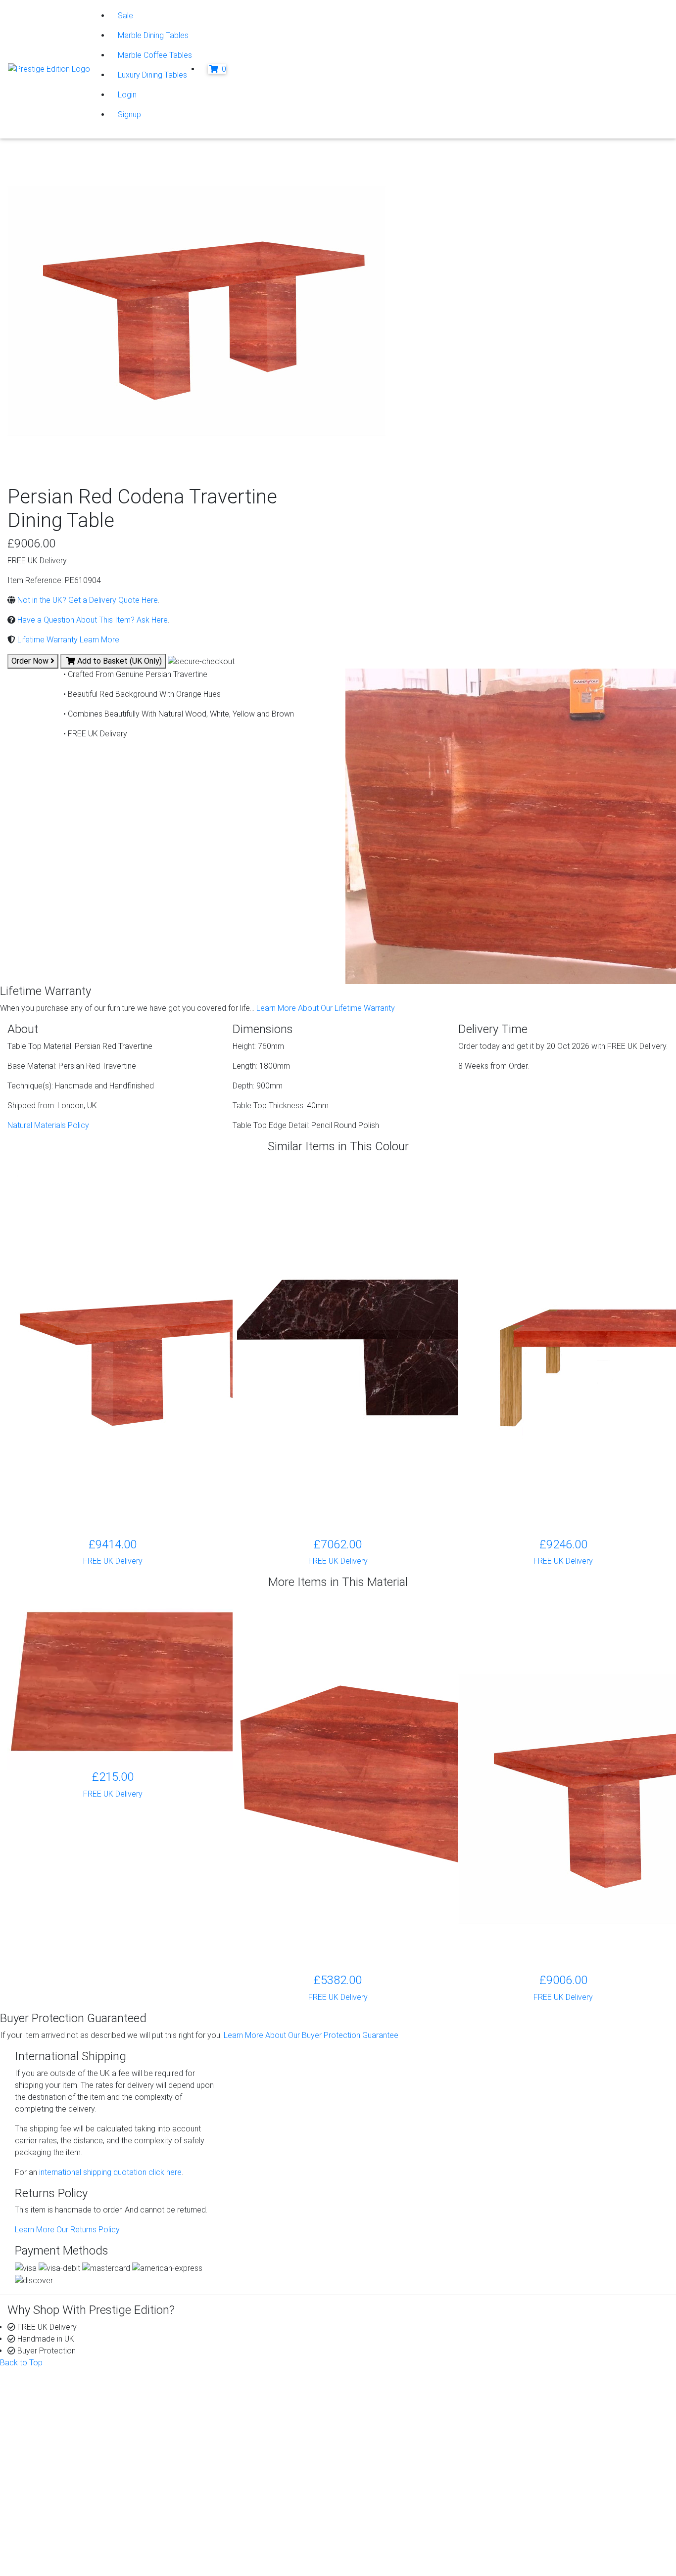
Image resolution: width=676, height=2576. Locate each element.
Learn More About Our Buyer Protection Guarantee (311, 2035)
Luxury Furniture (223, 2491)
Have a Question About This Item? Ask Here (92, 620)
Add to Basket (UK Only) (119, 661)
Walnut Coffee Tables (233, 2479)
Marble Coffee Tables (155, 55)
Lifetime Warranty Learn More (67, 640)
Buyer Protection (394, 2396)
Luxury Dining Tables (152, 75)
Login (127, 95)
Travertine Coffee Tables (239, 2443)
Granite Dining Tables (232, 2408)
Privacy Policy (59, 2510)
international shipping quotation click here (109, 2172)
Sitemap (49, 2558)
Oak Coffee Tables (229, 2467)
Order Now (31, 661)
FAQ (372, 2431)
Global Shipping (392, 2443)
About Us (43, 2396)
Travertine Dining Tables (237, 2455)
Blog (542, 2396)
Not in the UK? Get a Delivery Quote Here (87, 600)
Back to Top (21, 2363)
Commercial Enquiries (402, 2419)
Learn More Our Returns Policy (67, 2230)
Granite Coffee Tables (234, 2396)
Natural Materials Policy (48, 1125)
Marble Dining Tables (153, 35)
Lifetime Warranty (395, 2408)
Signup (129, 114)
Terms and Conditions (72, 2546)
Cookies (49, 2522)
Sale (125, 16)
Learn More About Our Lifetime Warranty (326, 1008)
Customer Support (59, 2408)
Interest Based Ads (68, 2534)
